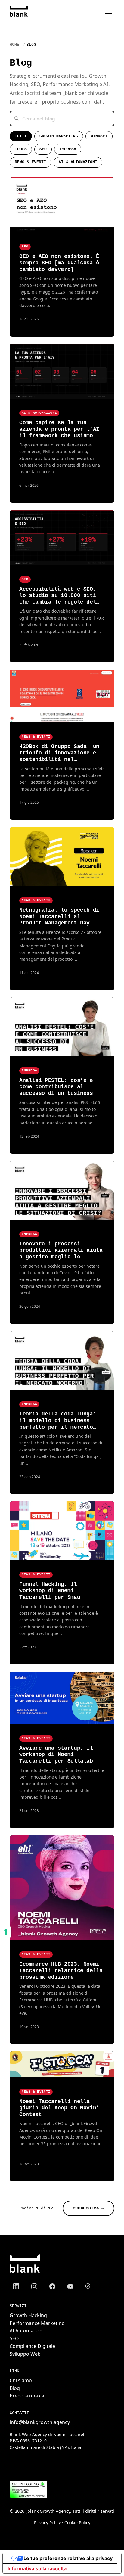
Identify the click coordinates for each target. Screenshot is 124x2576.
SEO (43, 149)
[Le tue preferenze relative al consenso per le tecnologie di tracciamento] (6, 1932)
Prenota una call (28, 2396)
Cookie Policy (77, 2523)
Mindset (99, 136)
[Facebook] (52, 2286)
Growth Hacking (28, 2315)
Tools (21, 149)
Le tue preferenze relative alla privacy (68, 2558)
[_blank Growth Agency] (19, 11)
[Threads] (88, 2286)
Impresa (68, 149)
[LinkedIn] (16, 2286)
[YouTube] (70, 2286)
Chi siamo (21, 2380)
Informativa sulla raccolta (37, 2568)
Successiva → (88, 2208)
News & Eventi (30, 162)
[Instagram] (34, 2286)
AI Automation (26, 2331)
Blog (15, 2388)
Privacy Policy (47, 2523)
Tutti (21, 136)
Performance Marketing (37, 2323)
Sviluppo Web (25, 2354)
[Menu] (108, 11)
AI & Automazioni (78, 162)
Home (14, 45)
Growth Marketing (59, 136)
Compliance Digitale (32, 2346)
